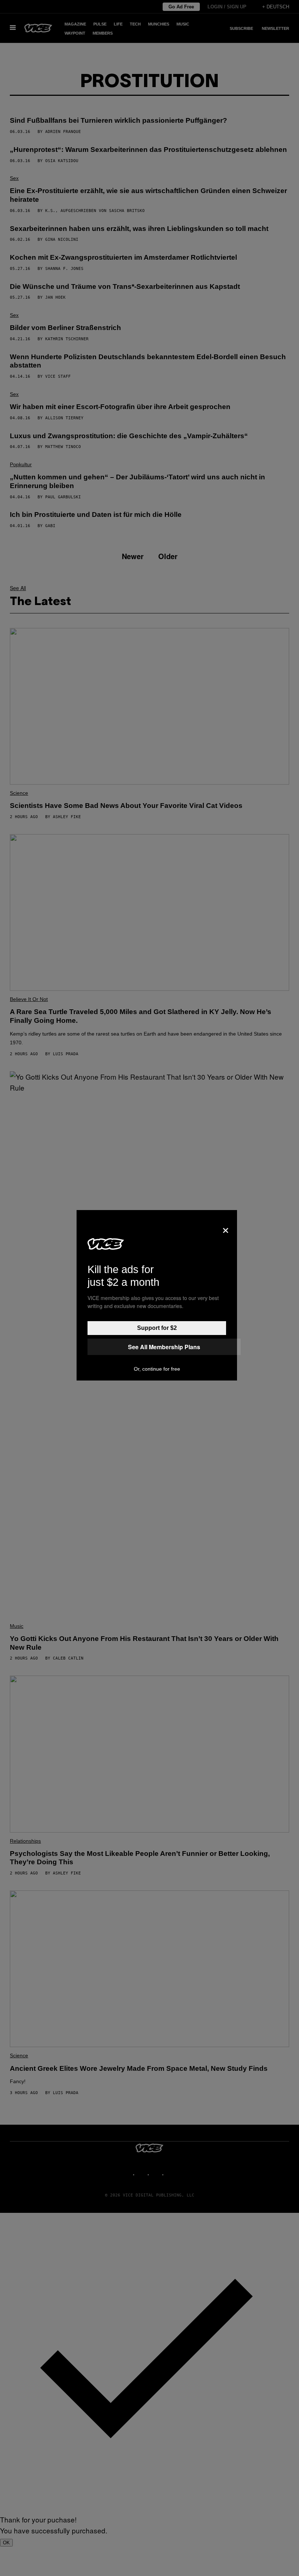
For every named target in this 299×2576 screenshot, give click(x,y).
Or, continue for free (157, 1369)
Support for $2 (157, 1328)
